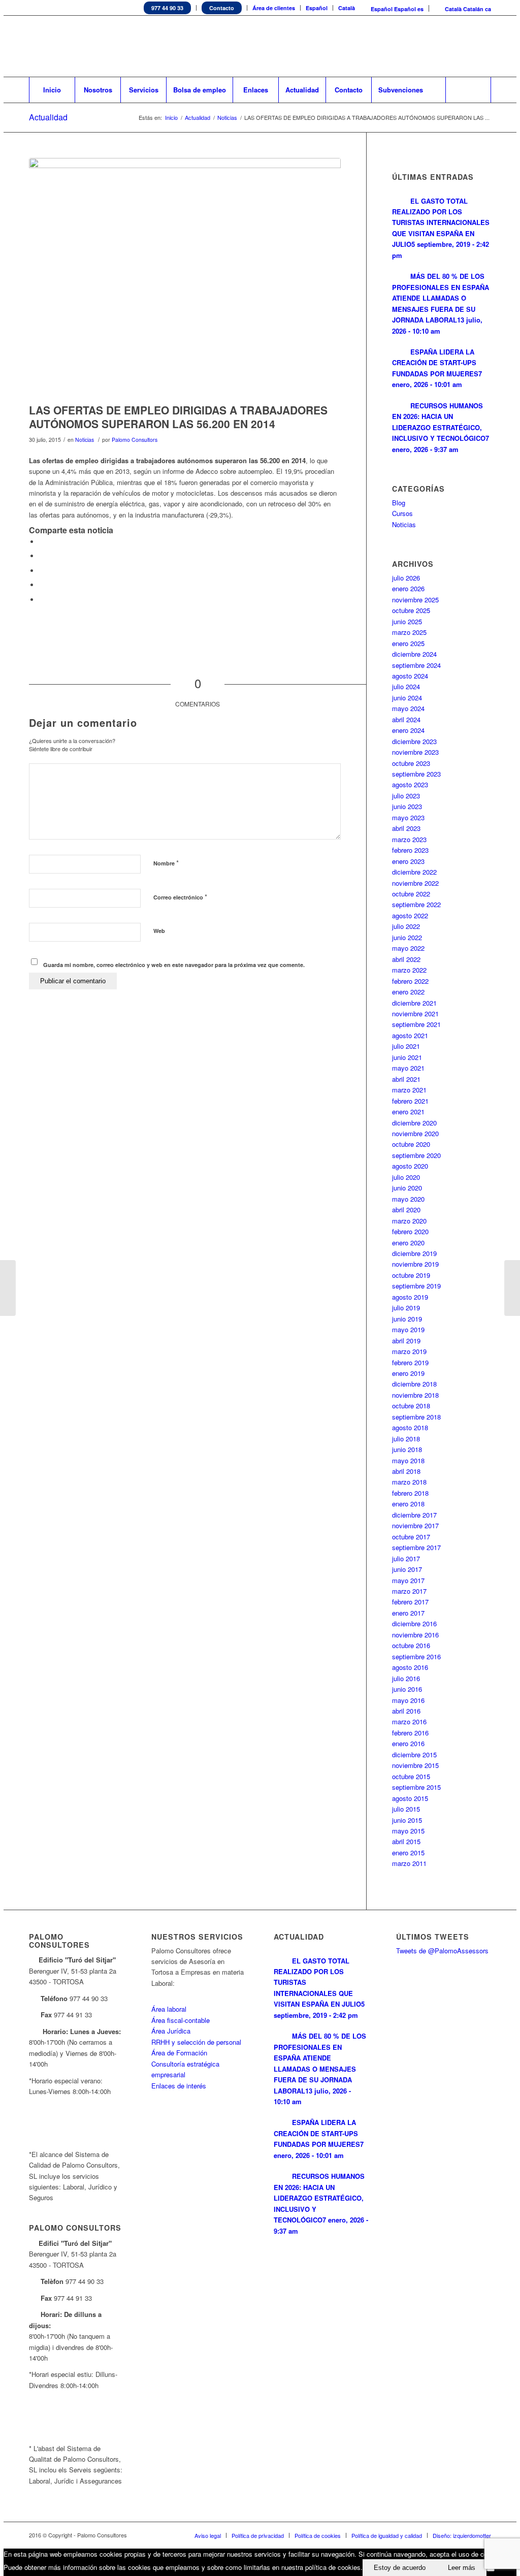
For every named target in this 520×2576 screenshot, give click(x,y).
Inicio (171, 118)
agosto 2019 (410, 1297)
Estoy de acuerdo (400, 2568)
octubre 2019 (411, 1275)
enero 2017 (408, 1613)
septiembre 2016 (416, 1656)
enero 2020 (408, 1243)
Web (159, 931)
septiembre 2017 (416, 1547)
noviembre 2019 (415, 1264)
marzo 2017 (409, 1591)
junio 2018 (407, 1449)
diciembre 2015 (414, 1754)
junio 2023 (407, 806)
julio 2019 (406, 1308)
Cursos (402, 513)
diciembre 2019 (414, 1253)
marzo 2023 (409, 839)
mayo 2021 (408, 1068)
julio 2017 (406, 1558)
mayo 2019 (408, 1329)
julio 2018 (406, 1439)
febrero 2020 (410, 1231)
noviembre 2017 (415, 1525)
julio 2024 (406, 686)
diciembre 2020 (414, 1123)
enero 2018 (408, 1504)
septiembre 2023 (416, 774)
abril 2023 (406, 828)
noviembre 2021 (415, 1013)
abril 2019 (406, 1341)
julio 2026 (406, 578)
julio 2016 (406, 1678)
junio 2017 (407, 1569)
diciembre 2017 (414, 1515)
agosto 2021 (410, 1035)
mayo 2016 (408, 1700)
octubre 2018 (411, 1406)
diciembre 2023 (414, 741)
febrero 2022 (410, 981)
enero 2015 (408, 1853)
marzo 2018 (409, 1482)
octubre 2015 (411, 1776)
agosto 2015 (410, 1798)
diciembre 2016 (414, 1623)
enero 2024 (408, 730)
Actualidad (48, 117)
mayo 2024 (408, 708)
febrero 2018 (410, 1493)
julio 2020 (406, 1177)
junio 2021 (407, 1057)
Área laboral (169, 2009)
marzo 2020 (409, 1221)
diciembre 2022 (414, 872)
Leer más (462, 2568)
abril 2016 (406, 1711)
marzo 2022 (409, 970)
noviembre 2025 (415, 600)
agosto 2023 (410, 784)
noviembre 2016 (415, 1635)
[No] (491, 2570)
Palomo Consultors (135, 440)
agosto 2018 (410, 1427)
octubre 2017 (411, 1537)
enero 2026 (408, 588)
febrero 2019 (410, 1362)
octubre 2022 (411, 894)
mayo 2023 (408, 817)
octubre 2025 (411, 610)
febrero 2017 (410, 1602)
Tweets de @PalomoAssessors (442, 1951)
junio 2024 (407, 698)
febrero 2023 (410, 850)
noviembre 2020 (415, 1133)
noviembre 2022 (415, 883)
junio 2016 (407, 1689)
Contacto (222, 8)
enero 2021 (408, 1112)
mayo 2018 (408, 1460)
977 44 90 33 (167, 8)
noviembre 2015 (415, 1765)
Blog (399, 503)
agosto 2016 (410, 1667)
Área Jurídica (171, 2031)
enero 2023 (408, 861)
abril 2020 (406, 1210)
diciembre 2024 (414, 654)
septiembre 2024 (416, 665)
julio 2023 (406, 796)
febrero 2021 (410, 1101)
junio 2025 (407, 621)
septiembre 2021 (416, 1024)
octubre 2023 (411, 763)
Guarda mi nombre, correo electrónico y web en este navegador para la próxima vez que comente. (174, 965)
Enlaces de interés (179, 2086)
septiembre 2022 (416, 904)
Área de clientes (274, 8)
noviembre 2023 (415, 752)
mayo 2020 (408, 1199)
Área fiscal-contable (181, 2020)
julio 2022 (406, 926)
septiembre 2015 (416, 1787)
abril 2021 (406, 1079)
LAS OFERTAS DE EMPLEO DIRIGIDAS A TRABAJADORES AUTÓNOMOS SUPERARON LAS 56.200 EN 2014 (178, 417)
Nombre (166, 863)
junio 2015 (407, 1820)
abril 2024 (406, 719)
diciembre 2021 (414, 1003)
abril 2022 (406, 959)
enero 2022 (408, 992)
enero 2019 (408, 1373)
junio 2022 (407, 937)
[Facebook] (453, 46)
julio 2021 (406, 1046)
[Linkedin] (438, 46)
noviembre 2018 (415, 1395)
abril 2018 (406, 1471)
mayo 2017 (408, 1580)
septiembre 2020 (416, 1155)
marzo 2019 (409, 1351)
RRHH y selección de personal (196, 2042)
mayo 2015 (408, 1831)
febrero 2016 (410, 1733)
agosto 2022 (410, 915)
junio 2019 (407, 1319)
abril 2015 (406, 1841)
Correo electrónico (180, 897)
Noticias (227, 118)
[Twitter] (422, 46)
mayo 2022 (408, 948)
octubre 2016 (411, 1645)
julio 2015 (406, 1809)
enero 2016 (408, 1743)
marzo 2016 (409, 1721)
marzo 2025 (409, 632)
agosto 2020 (410, 1166)
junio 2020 (407, 1188)
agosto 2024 (410, 676)
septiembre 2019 (416, 1286)
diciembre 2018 (414, 1384)
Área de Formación (179, 2053)
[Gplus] (483, 46)
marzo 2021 (409, 1090)
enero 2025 (408, 643)
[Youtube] (468, 46)
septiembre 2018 (416, 1417)
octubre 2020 (411, 1144)
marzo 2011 (409, 1863)
